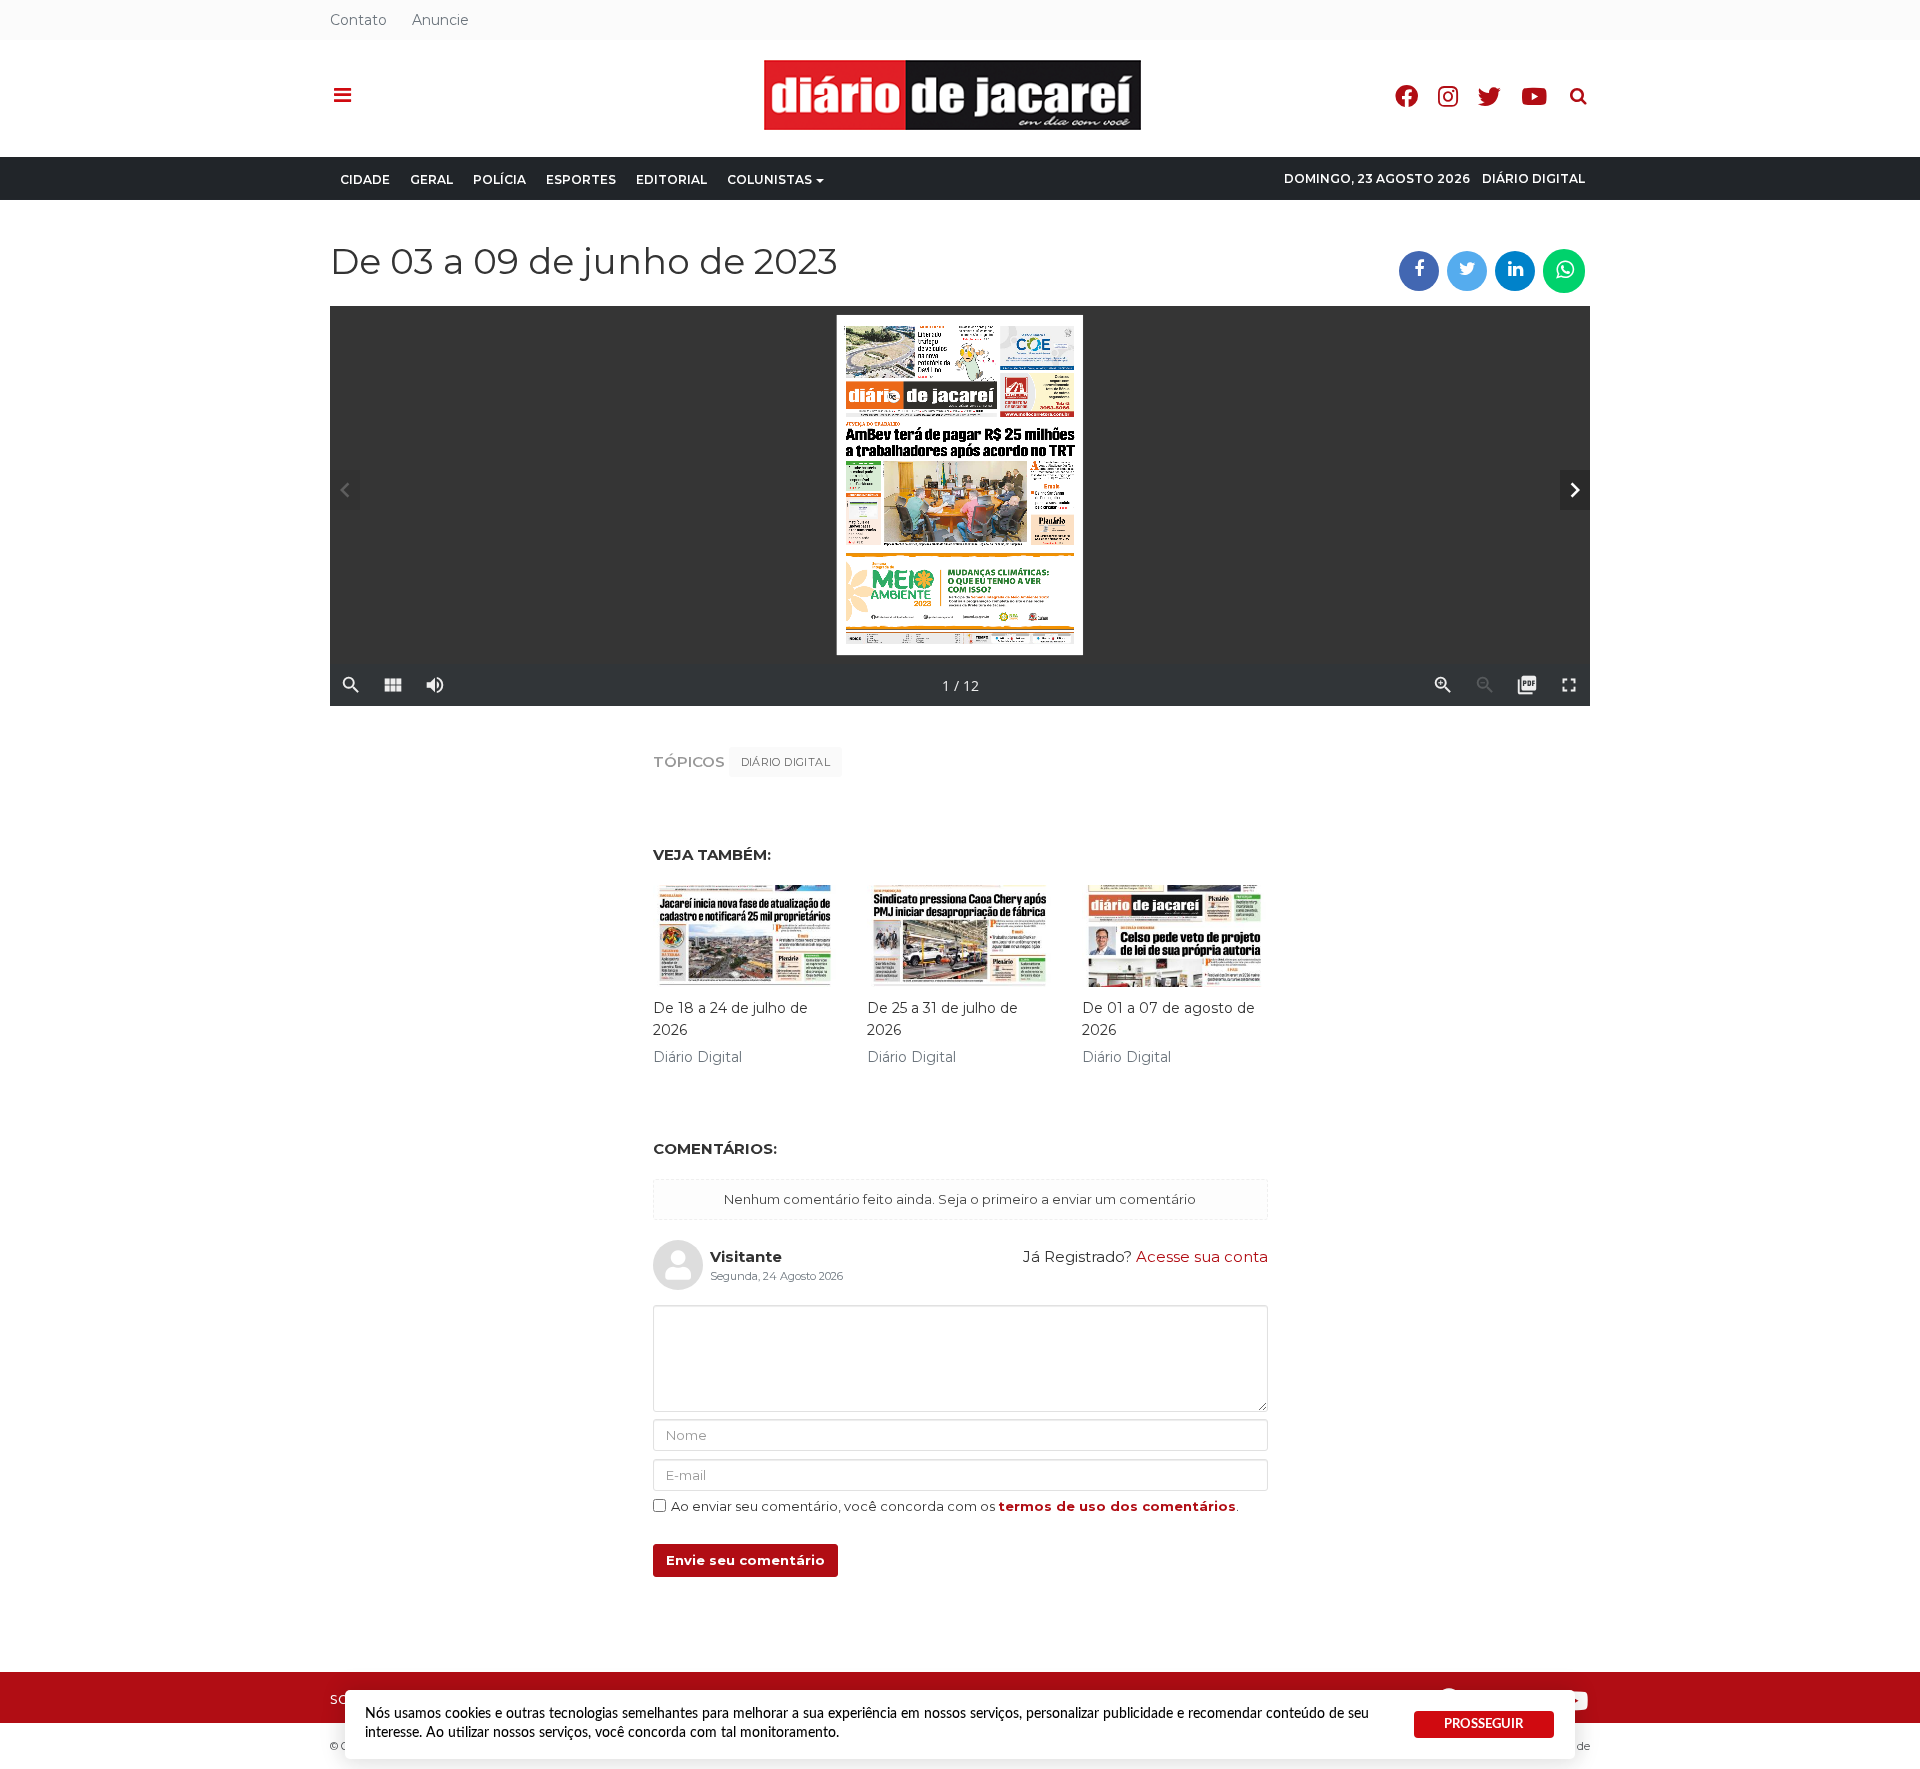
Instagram (1448, 96)
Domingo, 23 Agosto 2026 (1377, 178)
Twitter (1489, 96)
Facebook (1406, 96)
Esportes (581, 179)
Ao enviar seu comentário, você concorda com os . (955, 1506)
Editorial (671, 179)
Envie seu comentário (745, 1560)
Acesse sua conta (1202, 1256)
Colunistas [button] (769, 179)
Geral (431, 179)
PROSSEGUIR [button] (1483, 1724)
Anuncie (440, 20)
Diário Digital (1533, 178)
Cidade (365, 179)
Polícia (499, 179)
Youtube (1534, 96)
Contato (358, 20)
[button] (342, 96)
